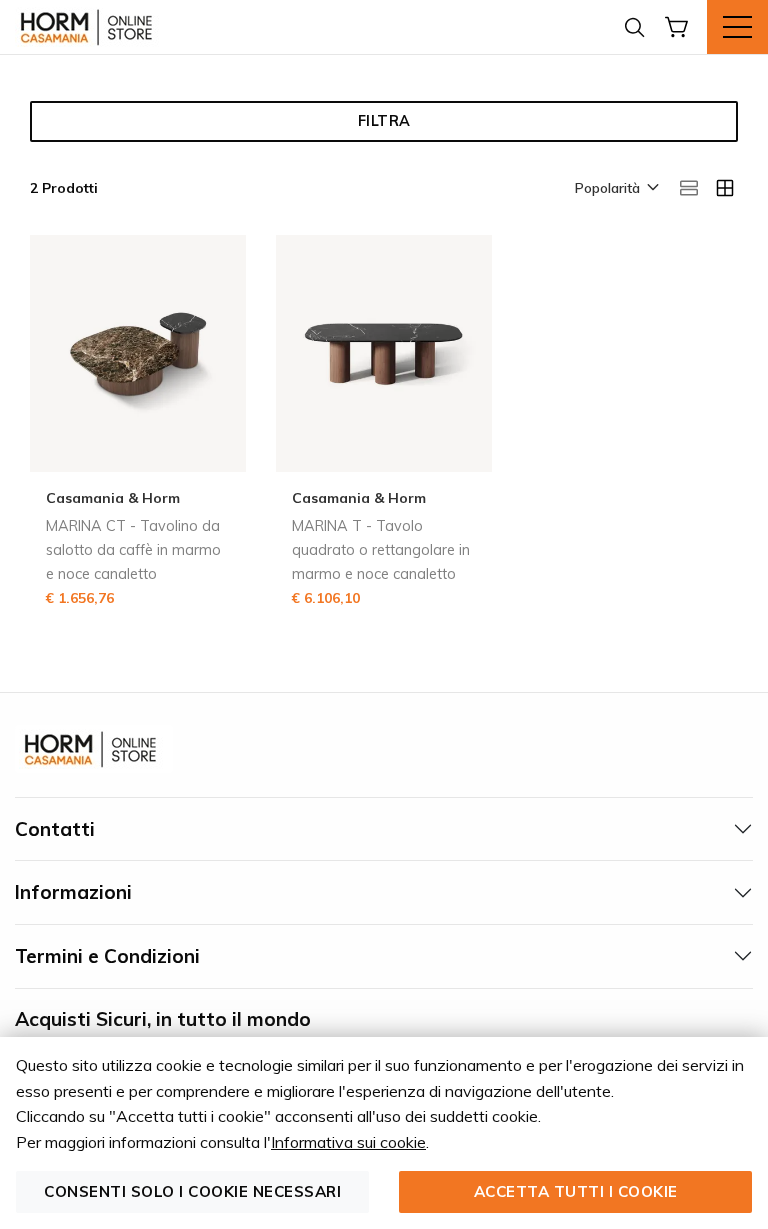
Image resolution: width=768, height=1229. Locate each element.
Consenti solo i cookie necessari (192, 1191)
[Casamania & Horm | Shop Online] (90, 27)
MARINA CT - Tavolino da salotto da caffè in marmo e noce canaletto (133, 550)
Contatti (55, 829)
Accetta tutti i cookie (576, 1191)
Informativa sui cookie (348, 1142)
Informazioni (73, 892)
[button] (615, 189)
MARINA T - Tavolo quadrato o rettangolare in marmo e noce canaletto (381, 550)
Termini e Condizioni (107, 956)
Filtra (384, 121)
